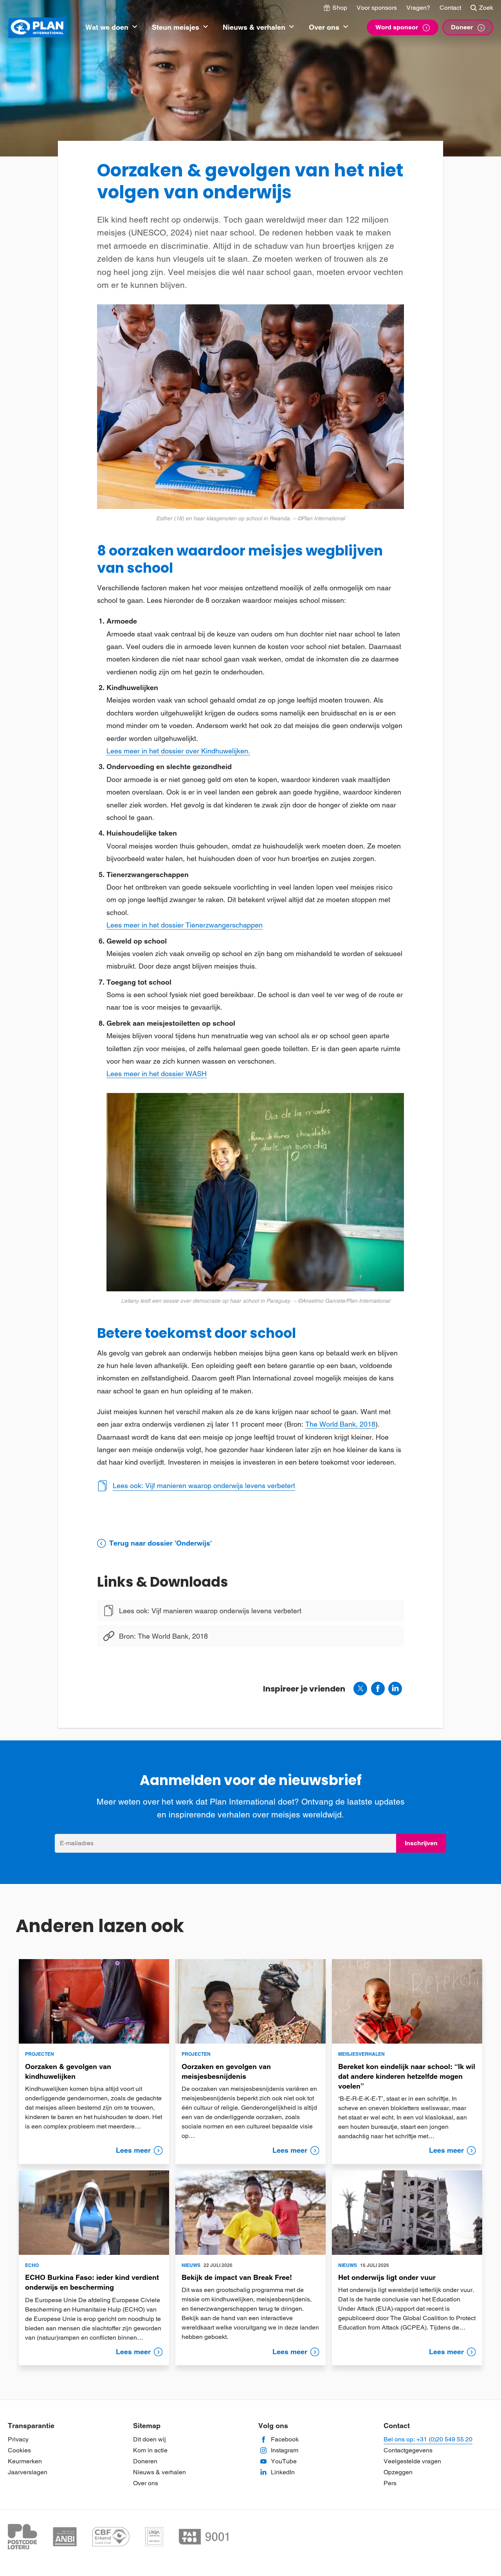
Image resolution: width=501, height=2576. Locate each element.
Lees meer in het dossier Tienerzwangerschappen (185, 925)
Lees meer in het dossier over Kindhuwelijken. (178, 751)
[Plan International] (37, 28)
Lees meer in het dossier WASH (157, 1074)
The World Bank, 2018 (340, 1424)
